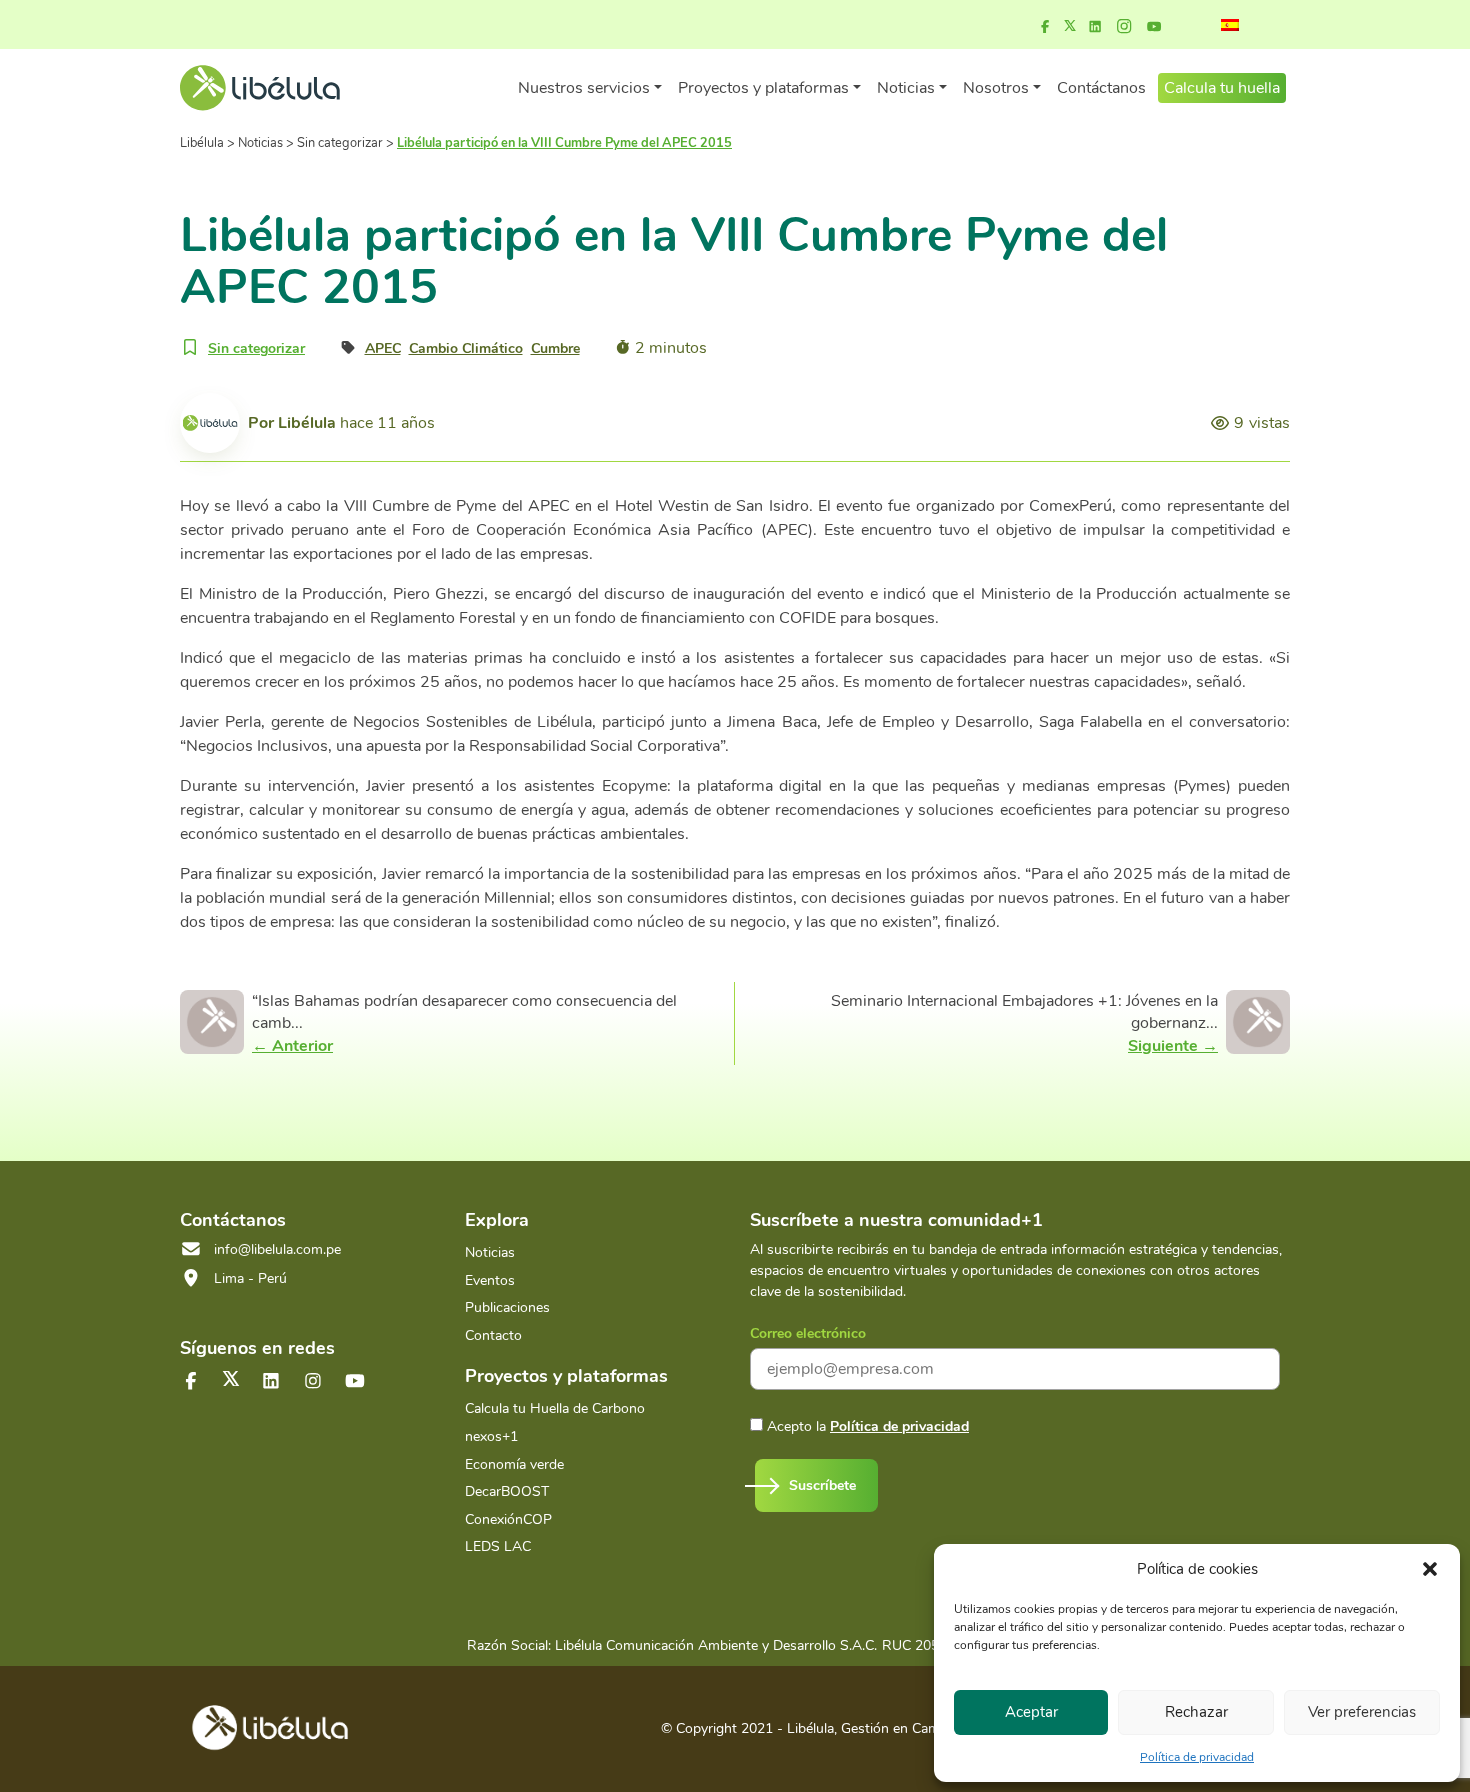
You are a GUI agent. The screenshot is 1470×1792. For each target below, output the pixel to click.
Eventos (490, 1280)
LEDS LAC (498, 1546)
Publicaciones (507, 1307)
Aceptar (1031, 1712)
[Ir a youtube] (1154, 27)
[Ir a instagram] (1124, 27)
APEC (383, 348)
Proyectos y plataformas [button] (763, 88)
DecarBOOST (507, 1491)
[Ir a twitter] (231, 1378)
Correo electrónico (808, 1333)
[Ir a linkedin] (1095, 27)
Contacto (493, 1335)
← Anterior (292, 1046)
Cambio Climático (466, 348)
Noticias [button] (906, 88)
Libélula (307, 423)
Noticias (490, 1252)
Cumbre (555, 348)
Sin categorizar (256, 348)
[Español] (1230, 25)
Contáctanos (1101, 88)
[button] (1430, 1569)
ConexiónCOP (508, 1519)
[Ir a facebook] (1045, 27)
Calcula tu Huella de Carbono (555, 1408)
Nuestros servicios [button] (584, 88)
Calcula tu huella (1222, 88)
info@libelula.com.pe (277, 1249)
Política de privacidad (1197, 1757)
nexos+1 (491, 1436)
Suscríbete (822, 1485)
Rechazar (1196, 1712)
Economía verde (514, 1464)
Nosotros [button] (996, 88)
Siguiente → (1173, 1046)
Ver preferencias (1362, 1712)
